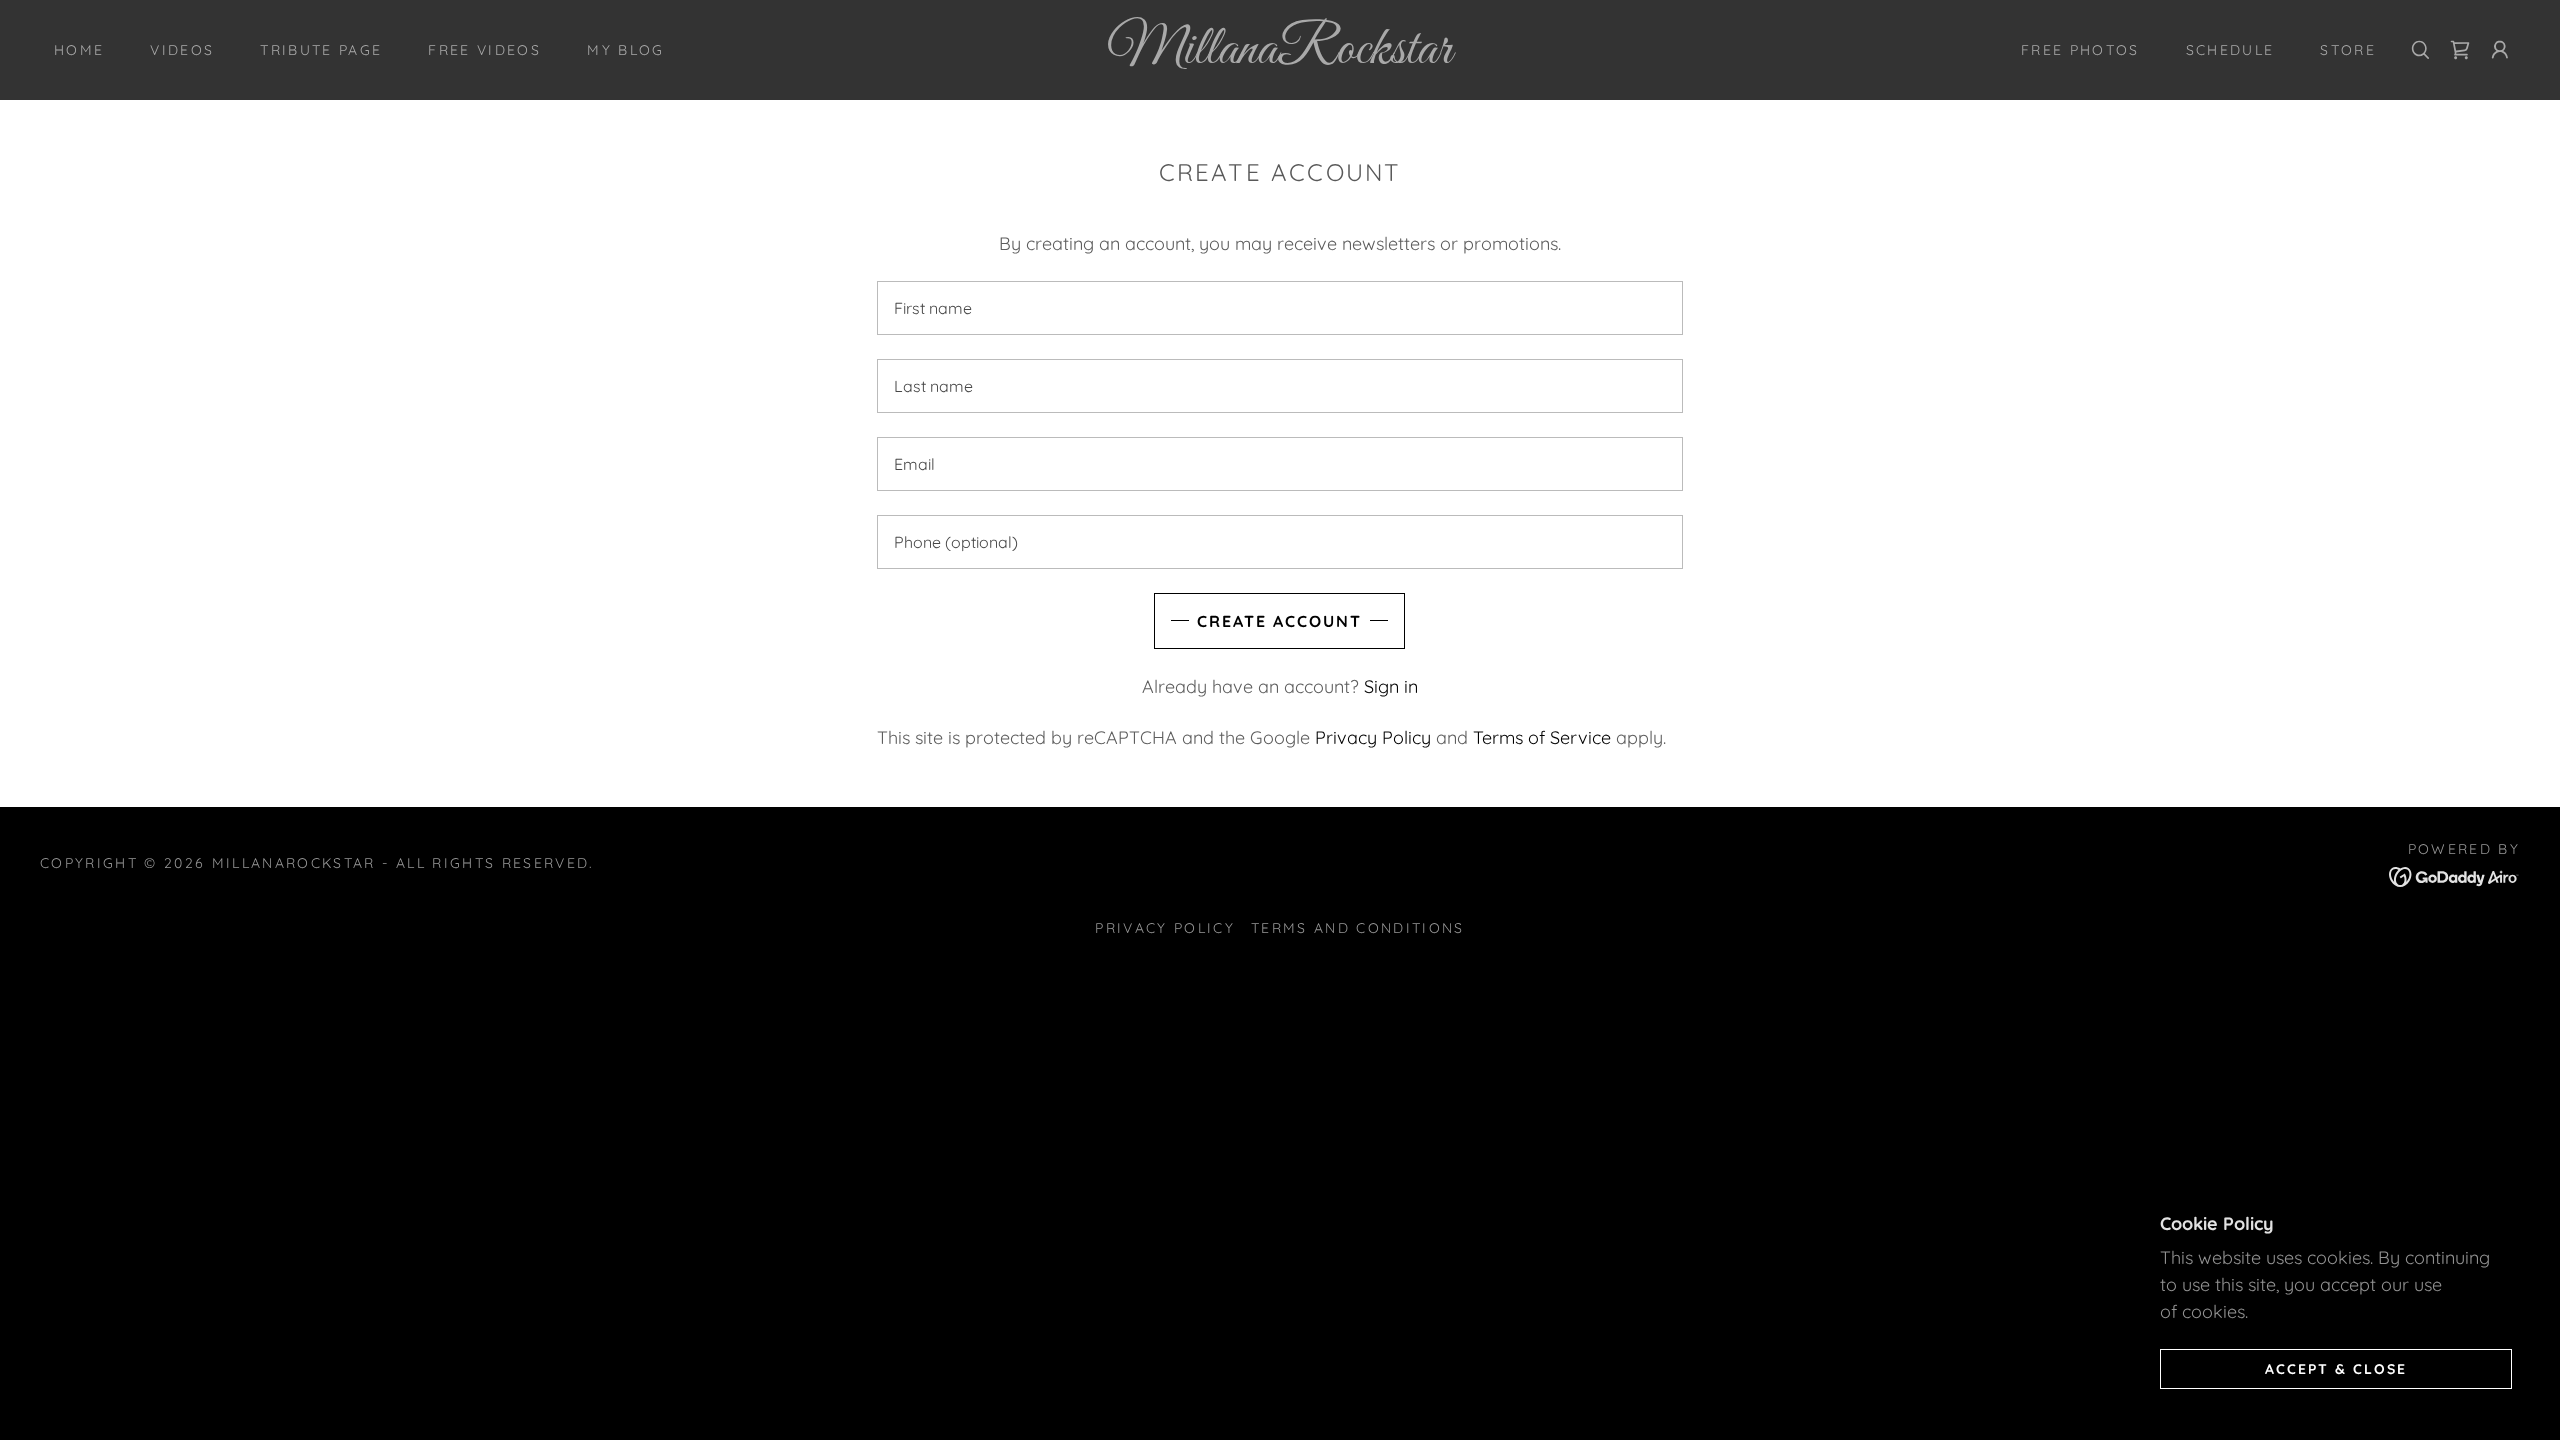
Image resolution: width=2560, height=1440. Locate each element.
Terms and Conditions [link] (1358, 928)
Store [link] (2348, 50)
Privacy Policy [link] (1373, 737)
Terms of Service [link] (1542, 737)
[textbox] (1279, 308)
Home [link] (79, 50)
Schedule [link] (2230, 50)
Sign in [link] (1391, 686)
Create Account (1279, 621)
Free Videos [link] (484, 50)
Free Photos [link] (2080, 50)
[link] (1280, 56)
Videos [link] (182, 50)
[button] (2460, 50)
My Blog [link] (625, 50)
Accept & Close (2336, 1368)
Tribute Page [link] (321, 50)
